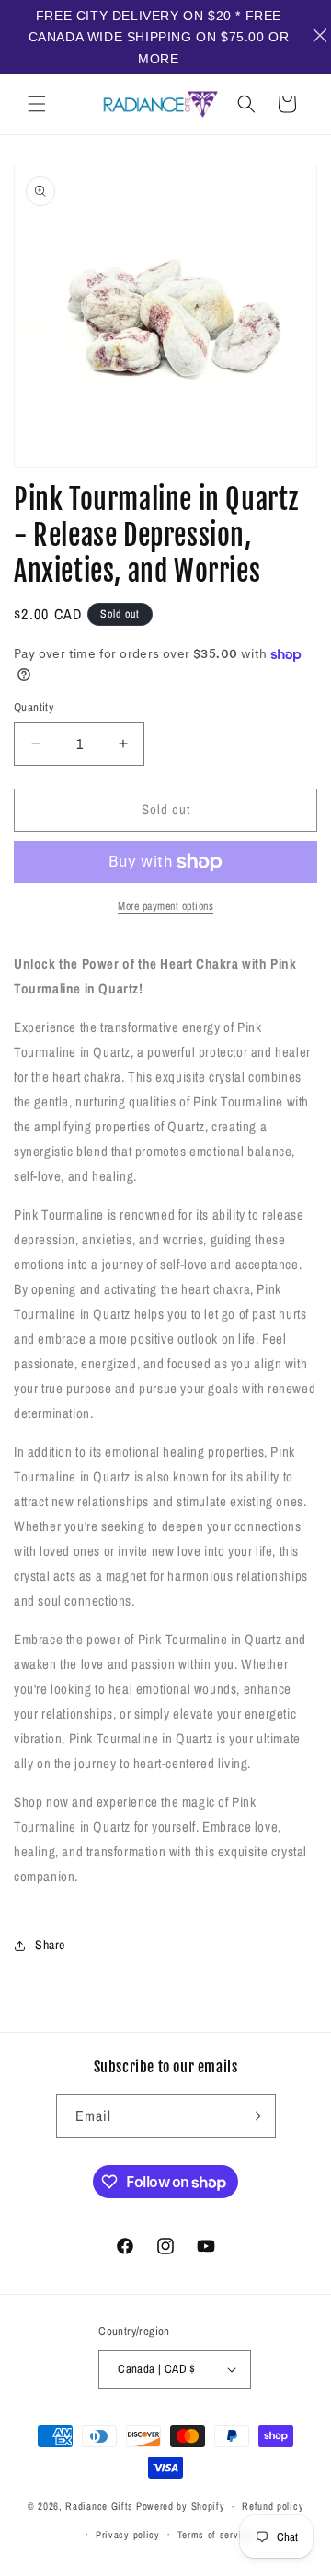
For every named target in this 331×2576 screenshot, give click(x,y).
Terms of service (215, 2535)
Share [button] (50, 1945)
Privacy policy (128, 2535)
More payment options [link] (165, 906)
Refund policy (273, 2506)
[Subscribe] (255, 2116)
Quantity (34, 707)
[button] (37, 104)
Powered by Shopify (181, 2506)
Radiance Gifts (99, 2506)
